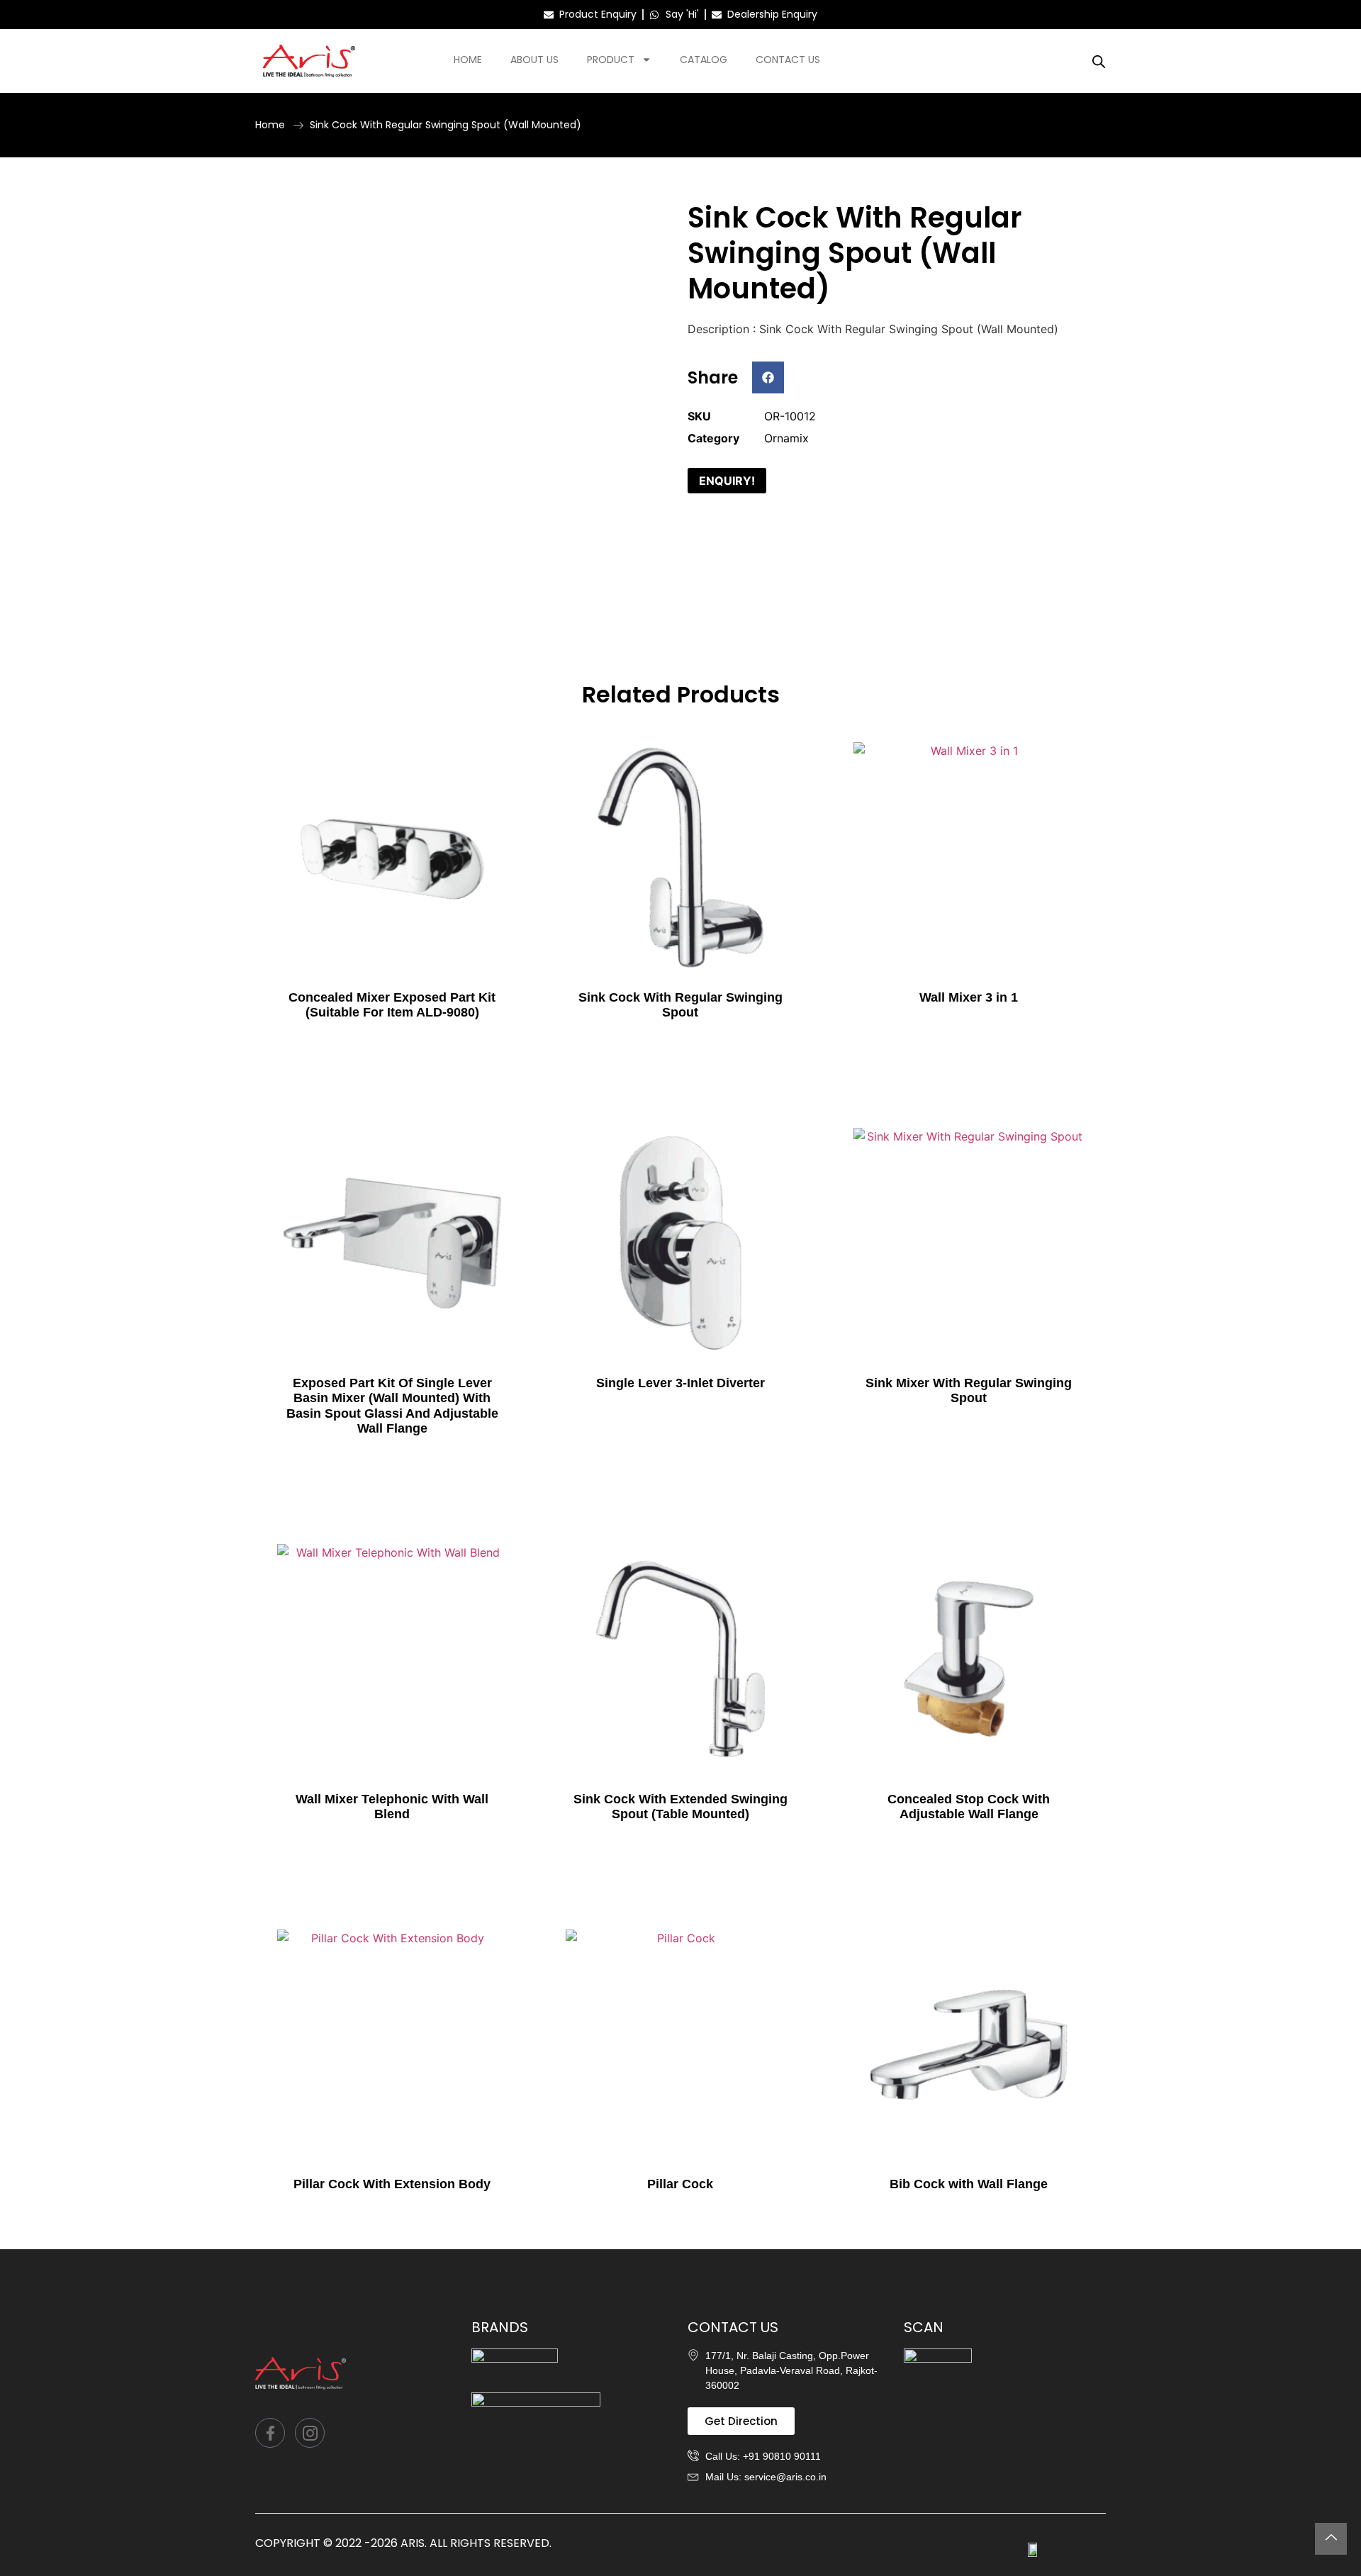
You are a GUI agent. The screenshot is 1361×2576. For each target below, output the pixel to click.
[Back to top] (1331, 2539)
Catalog (704, 60)
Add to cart (392, 1041)
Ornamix (786, 438)
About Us (534, 60)
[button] (768, 377)
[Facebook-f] (270, 2433)
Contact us (788, 60)
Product (611, 60)
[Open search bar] (1099, 61)
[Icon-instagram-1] (310, 2433)
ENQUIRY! (727, 481)
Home (468, 60)
